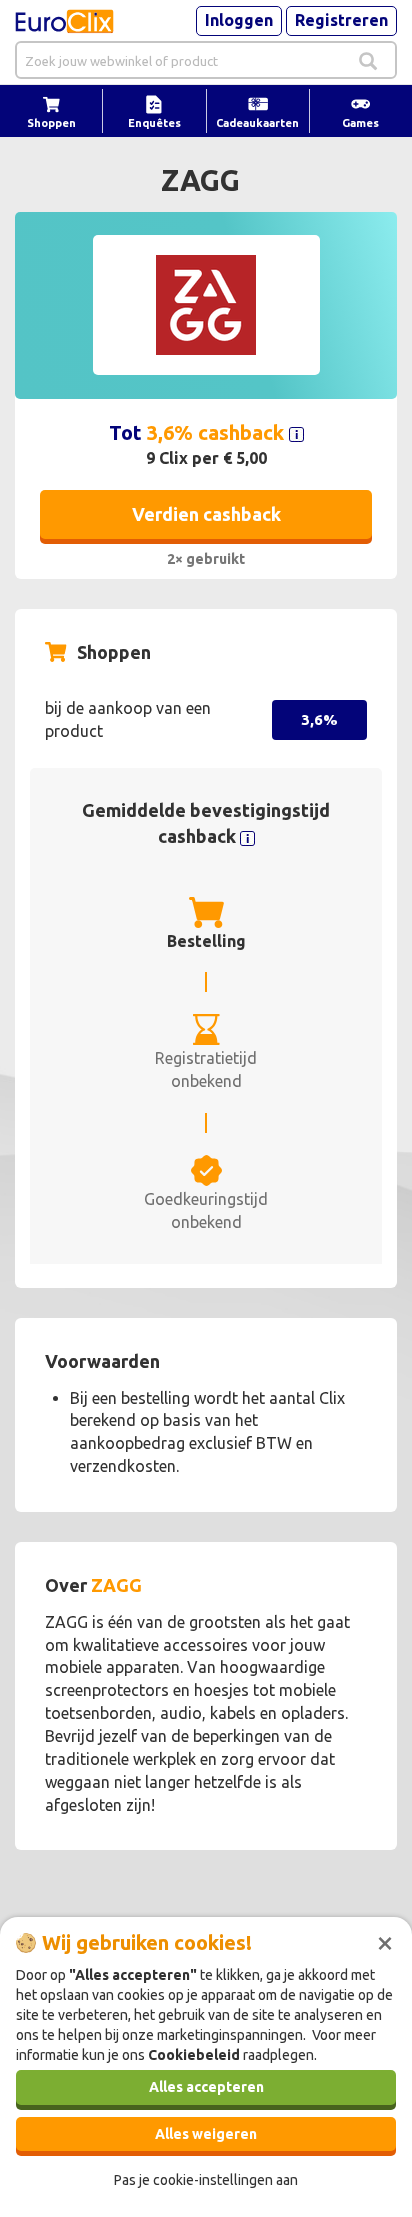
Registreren (341, 20)
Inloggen (239, 20)
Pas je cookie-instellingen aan (206, 2180)
